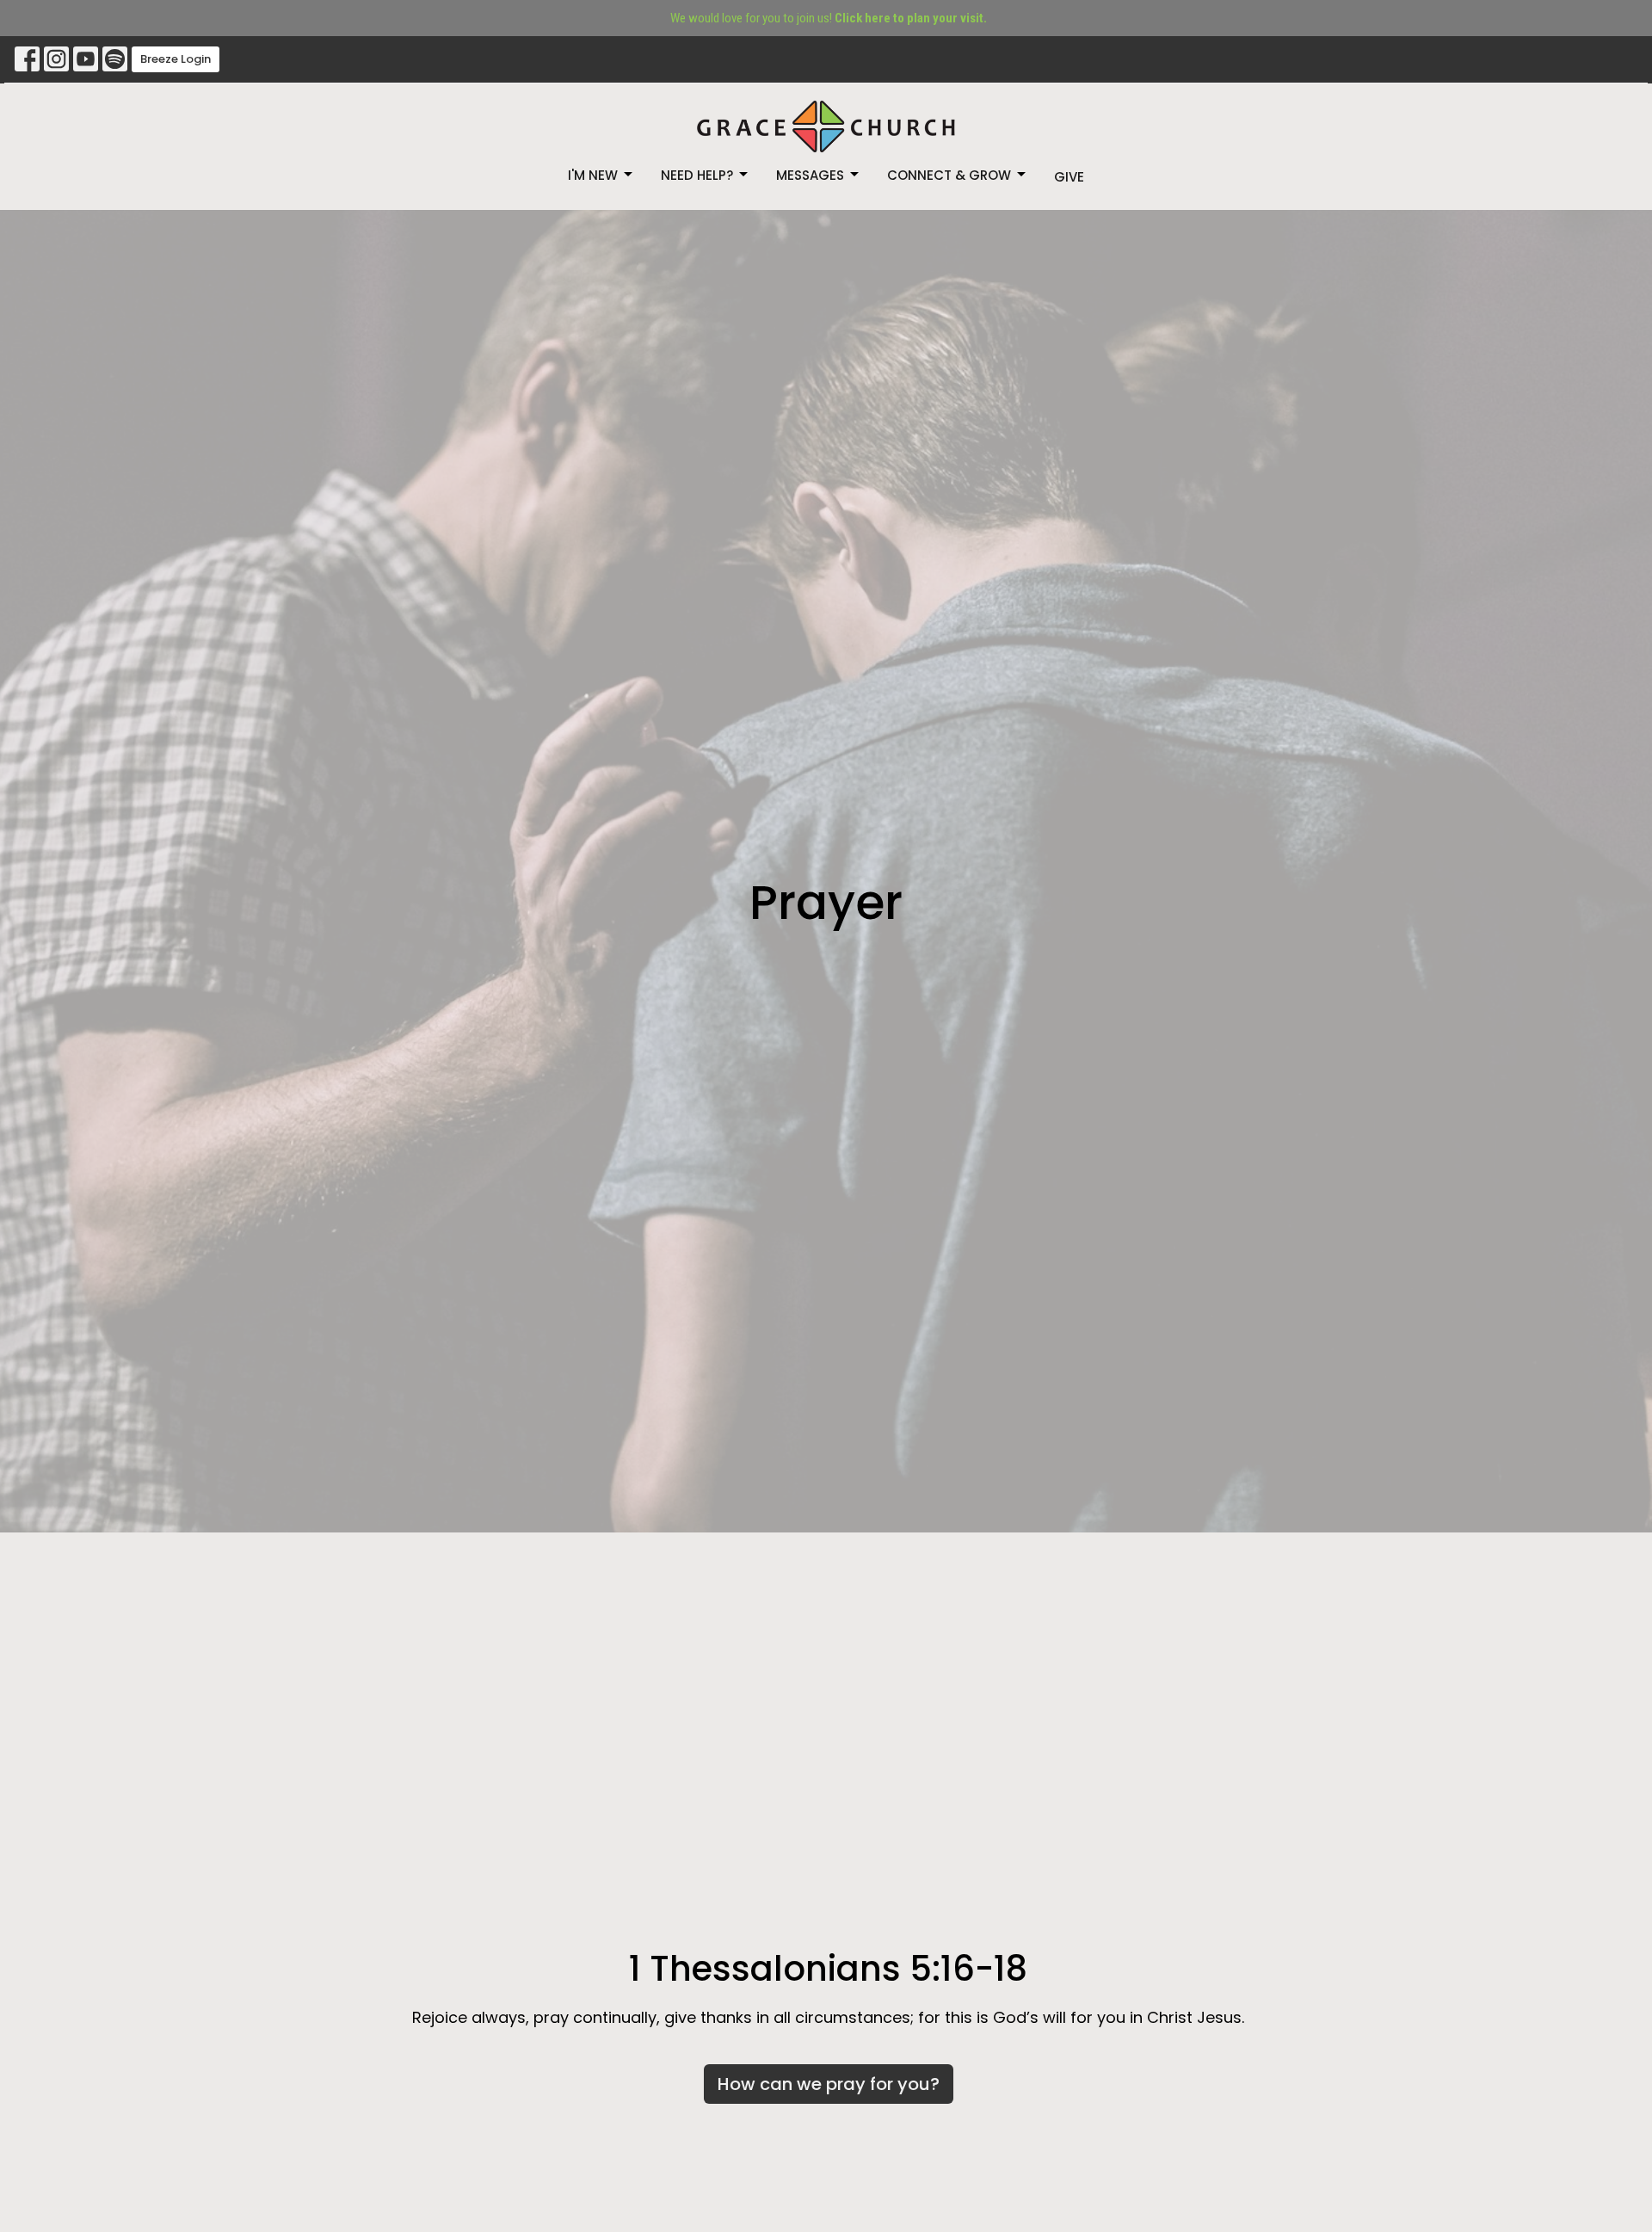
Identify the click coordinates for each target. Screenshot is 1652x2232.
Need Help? (697, 175)
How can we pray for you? (829, 2084)
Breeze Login (176, 59)
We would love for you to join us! (829, 18)
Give (1069, 177)
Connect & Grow (949, 175)
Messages (810, 175)
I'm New (593, 175)
